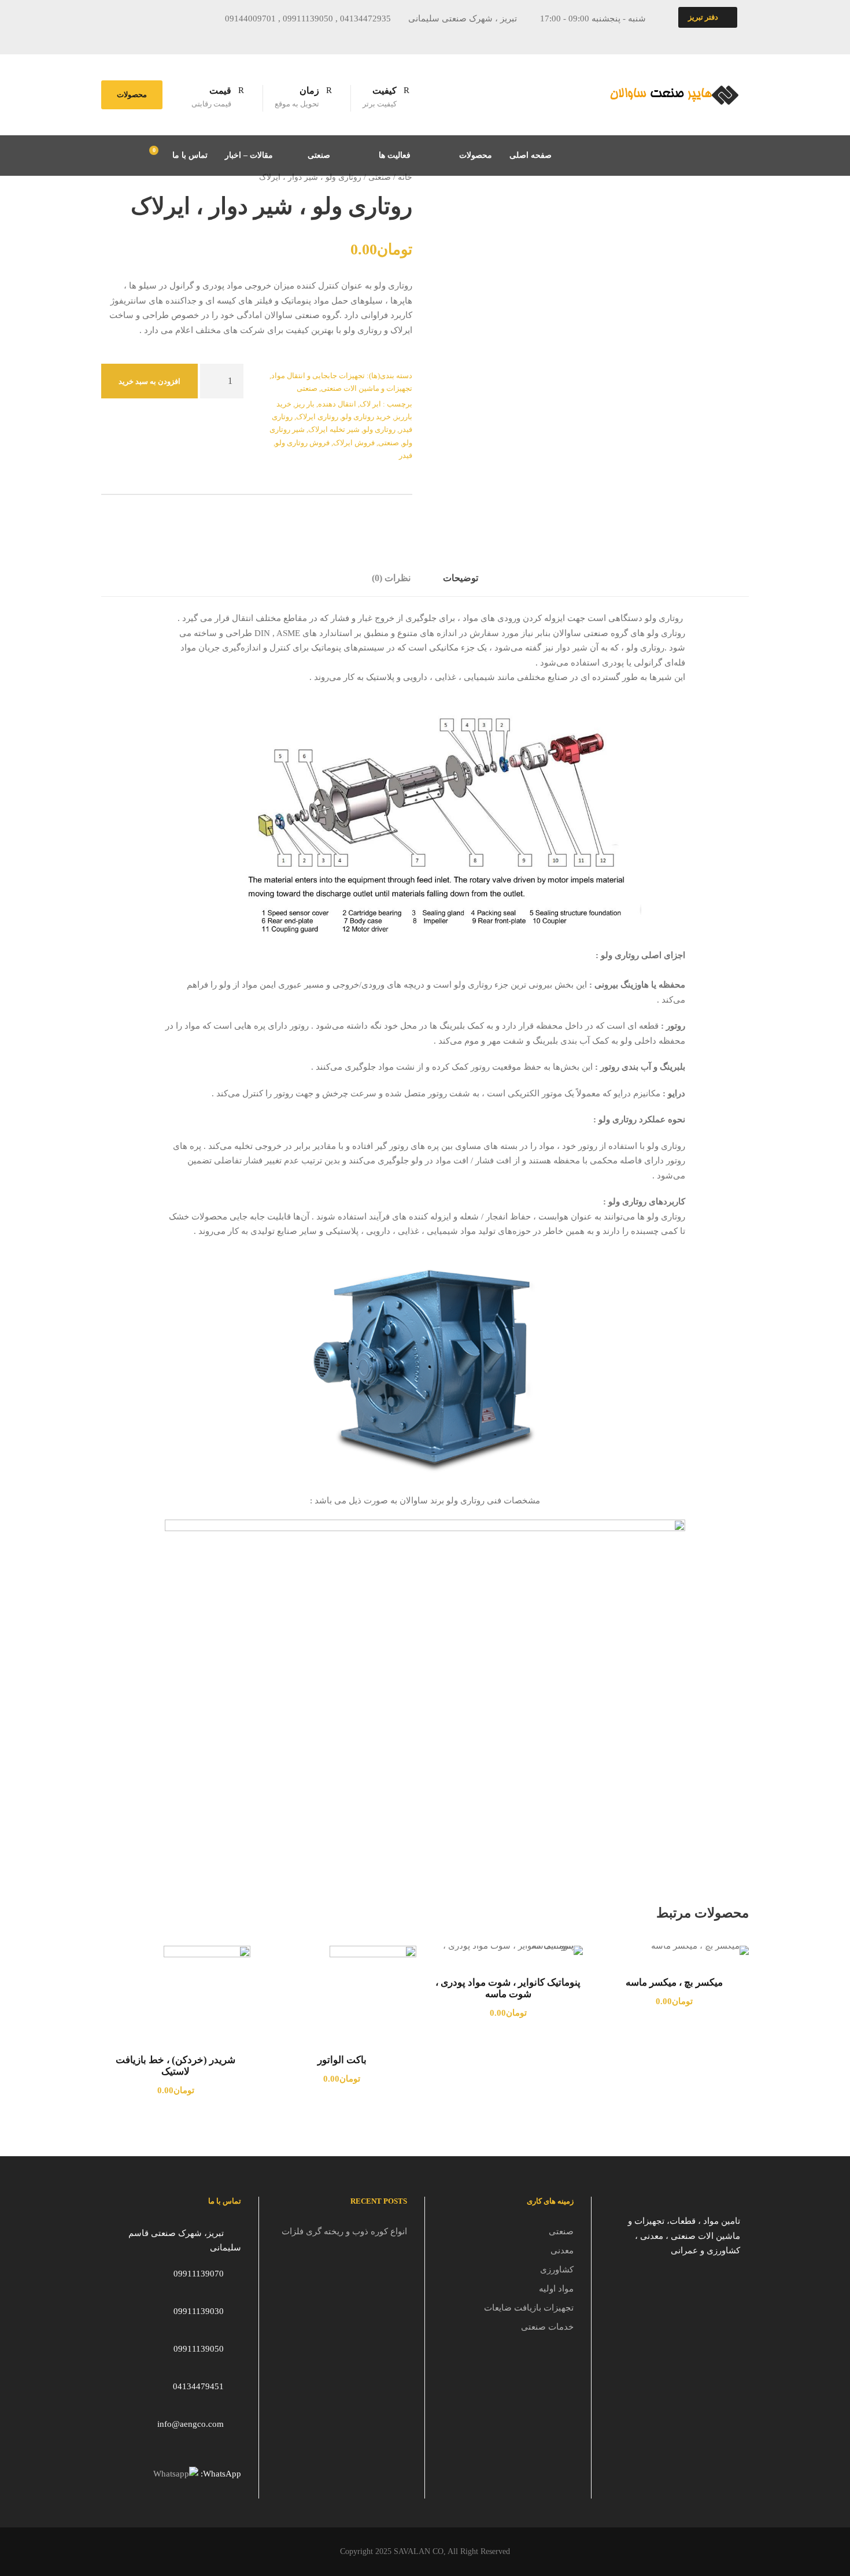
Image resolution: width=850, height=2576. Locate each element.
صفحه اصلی (531, 155)
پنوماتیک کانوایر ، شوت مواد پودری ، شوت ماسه (508, 1988)
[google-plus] (168, 37)
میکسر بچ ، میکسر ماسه (674, 1982)
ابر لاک (370, 404)
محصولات (132, 95)
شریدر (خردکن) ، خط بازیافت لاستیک (175, 2066)
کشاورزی (557, 2270)
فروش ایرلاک (354, 443)
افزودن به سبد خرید (149, 381)
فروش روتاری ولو (302, 443)
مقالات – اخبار (249, 155)
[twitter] (210, 37)
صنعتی (319, 155)
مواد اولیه (556, 2289)
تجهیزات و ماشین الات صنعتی (367, 388)
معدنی (562, 2250)
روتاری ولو (379, 429)
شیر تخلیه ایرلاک (334, 429)
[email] (125, 37)
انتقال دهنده (337, 404)
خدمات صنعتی (547, 2327)
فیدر (406, 455)
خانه (405, 177)
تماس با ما (190, 155)
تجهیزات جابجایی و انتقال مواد (318, 376)
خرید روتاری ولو (366, 417)
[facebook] (146, 37)
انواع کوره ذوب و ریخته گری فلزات (344, 2231)
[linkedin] (189, 37)
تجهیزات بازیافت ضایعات (529, 2308)
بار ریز (305, 404)
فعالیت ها (395, 155)
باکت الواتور (342, 2060)
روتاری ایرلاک (317, 417)
